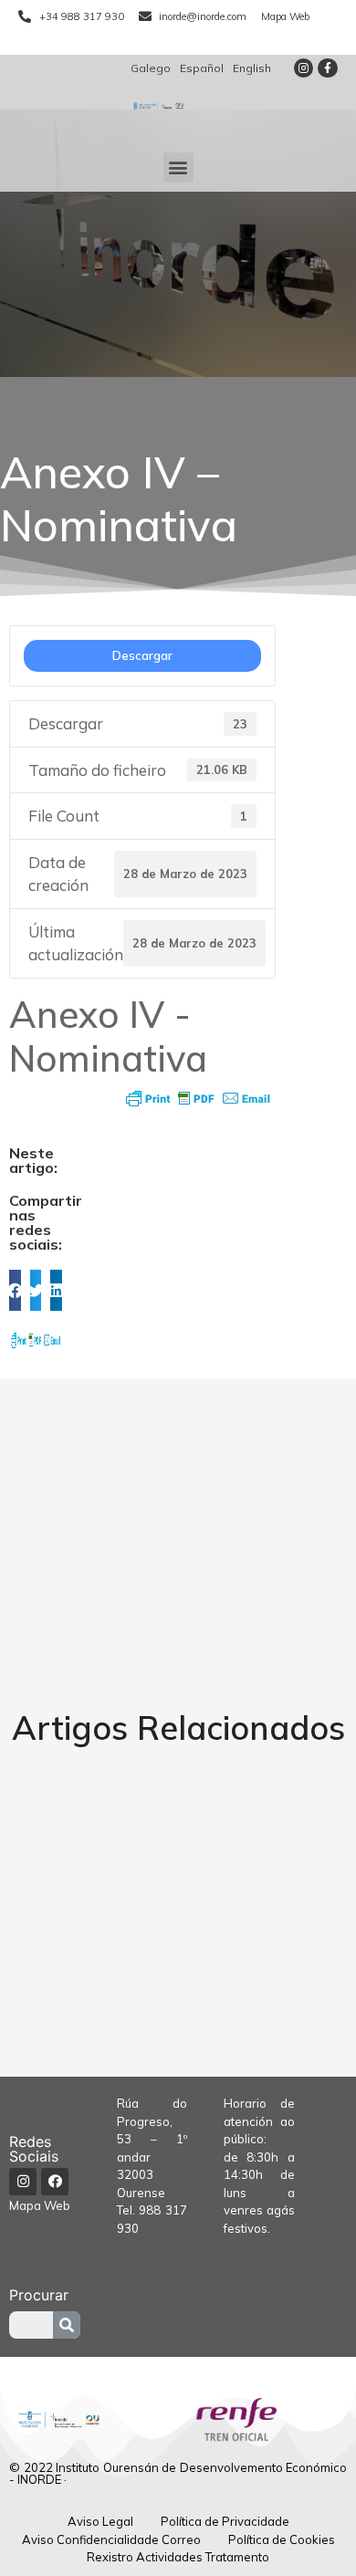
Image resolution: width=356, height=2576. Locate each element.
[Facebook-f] (328, 68)
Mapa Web (40, 2205)
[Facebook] (55, 2182)
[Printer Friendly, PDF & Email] (198, 1098)
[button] (178, 168)
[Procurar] (67, 2325)
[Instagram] (304, 68)
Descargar (142, 655)
